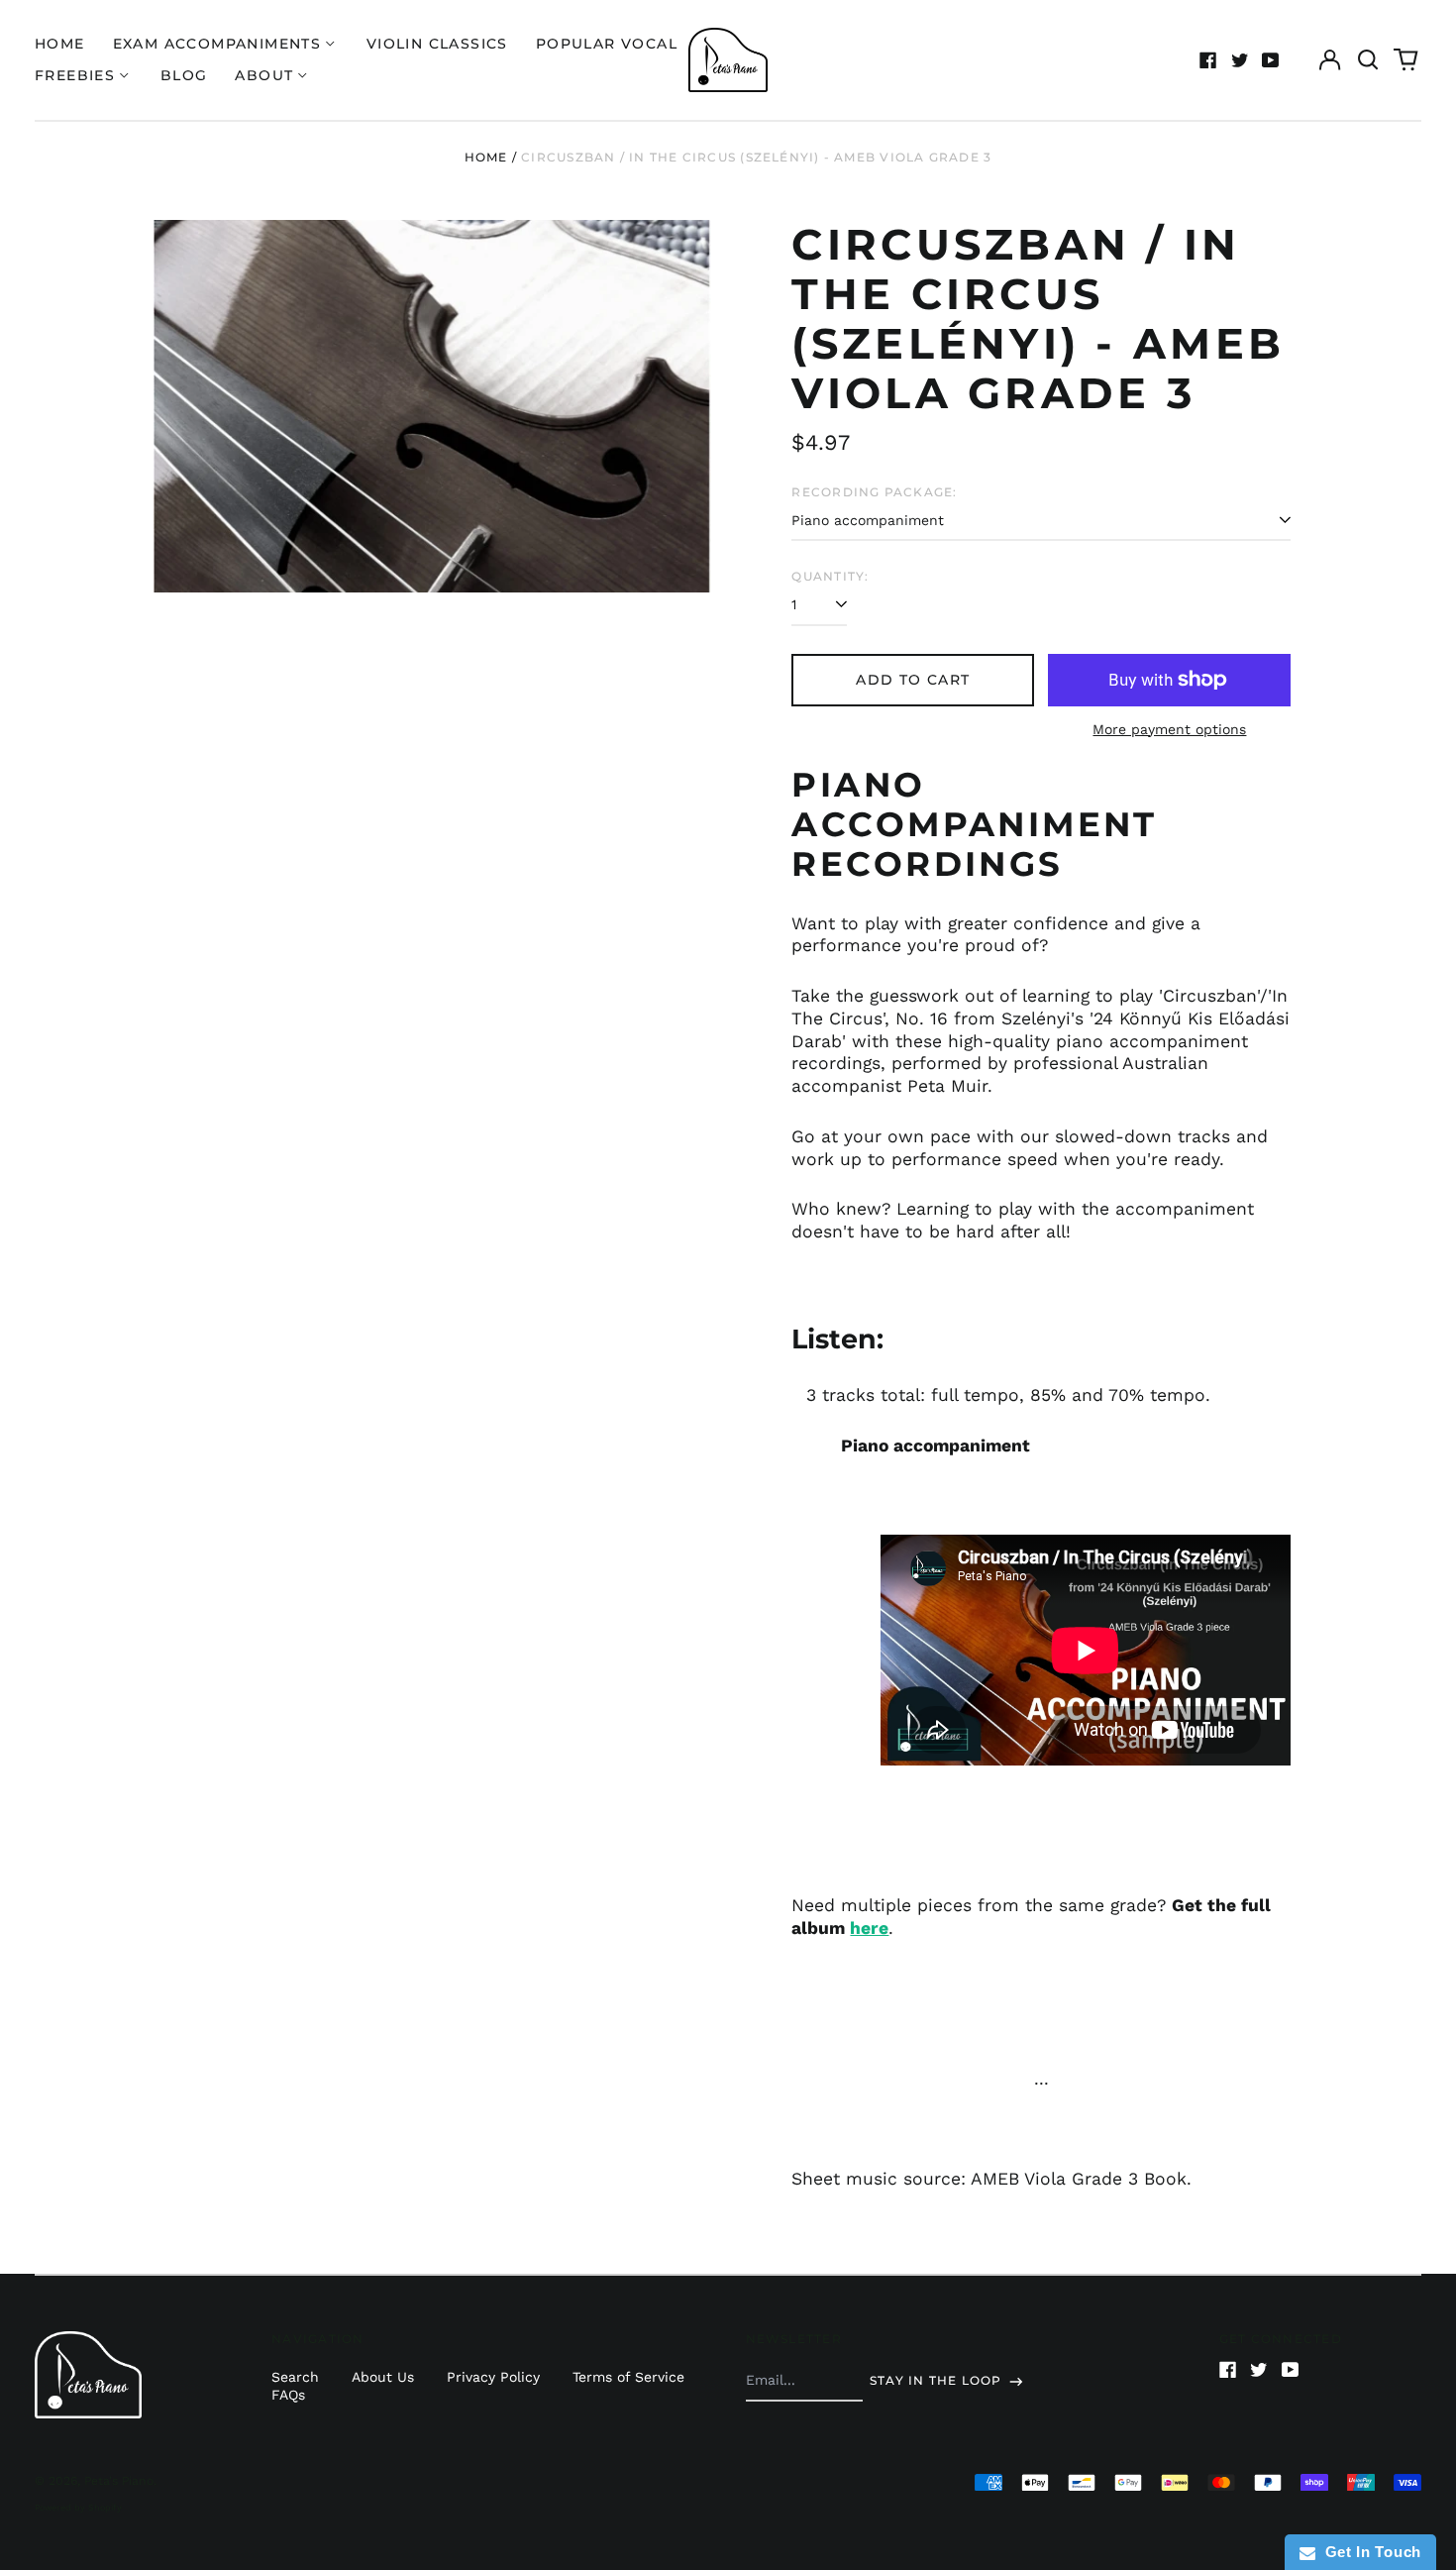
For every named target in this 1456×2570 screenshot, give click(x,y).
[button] (1368, 60)
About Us (383, 2377)
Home (60, 44)
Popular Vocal (607, 44)
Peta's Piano (119, 2481)
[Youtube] (1271, 60)
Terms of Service (628, 2377)
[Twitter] (1240, 60)
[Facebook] (1208, 60)
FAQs (288, 2395)
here (869, 1928)
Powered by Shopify (78, 2508)
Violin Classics (437, 44)
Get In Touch (1368, 2552)
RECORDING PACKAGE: (874, 492)
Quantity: (830, 576)
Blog (184, 75)
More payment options (1169, 729)
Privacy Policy (493, 2377)
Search (295, 2377)
